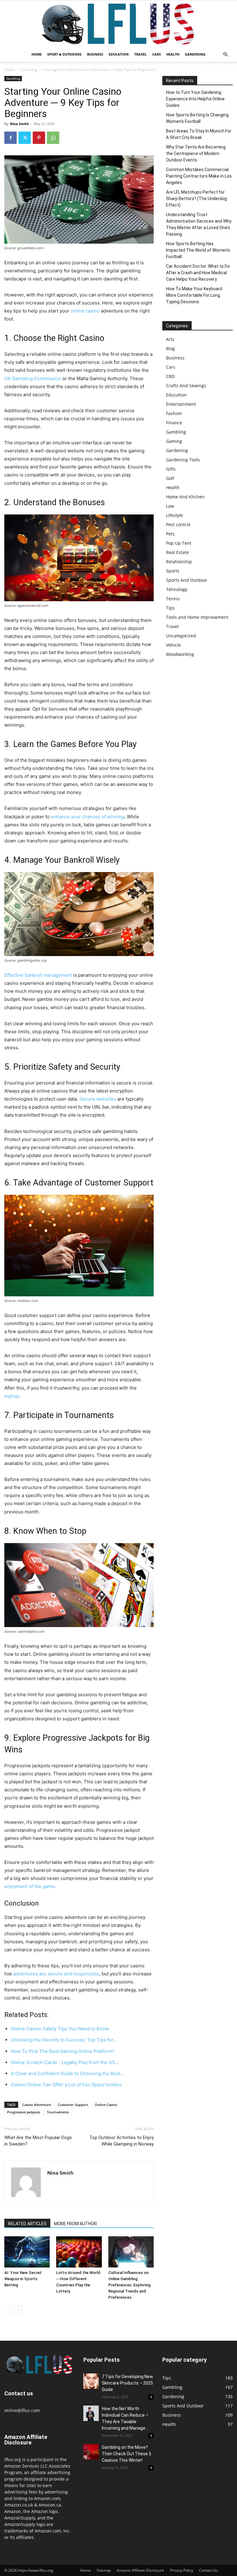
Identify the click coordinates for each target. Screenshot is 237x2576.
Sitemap (104, 2570)
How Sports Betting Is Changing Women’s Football (197, 118)
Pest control (178, 524)
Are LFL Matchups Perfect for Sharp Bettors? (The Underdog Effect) (196, 199)
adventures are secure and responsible (56, 1974)
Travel (140, 54)
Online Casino (106, 2105)
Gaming (174, 441)
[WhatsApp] (53, 138)
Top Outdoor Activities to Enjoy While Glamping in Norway (121, 2141)
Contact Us (208, 2570)
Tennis (173, 599)
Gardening (195, 54)
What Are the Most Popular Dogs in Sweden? (38, 2141)
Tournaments (58, 2112)
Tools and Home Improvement (197, 617)
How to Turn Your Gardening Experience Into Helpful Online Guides (195, 99)
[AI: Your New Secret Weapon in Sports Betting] (27, 2252)
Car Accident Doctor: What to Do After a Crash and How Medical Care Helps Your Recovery (198, 273)
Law (170, 506)
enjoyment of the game (29, 1886)
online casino (85, 311)
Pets (170, 534)
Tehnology (177, 589)
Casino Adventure (37, 2105)
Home (37, 54)
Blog (170, 348)
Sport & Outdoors (64, 54)
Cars (156, 54)
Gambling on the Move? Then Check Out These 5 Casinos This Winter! (127, 2454)
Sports (173, 571)
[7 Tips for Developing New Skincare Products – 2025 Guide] (91, 2381)
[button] (225, 55)
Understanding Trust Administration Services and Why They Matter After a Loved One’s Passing (199, 224)
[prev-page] (8, 2310)
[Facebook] (10, 138)
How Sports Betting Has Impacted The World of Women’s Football (198, 250)
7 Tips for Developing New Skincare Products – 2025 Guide (127, 2383)
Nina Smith (19, 124)
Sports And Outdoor (187, 580)
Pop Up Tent (179, 543)
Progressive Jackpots (24, 2112)
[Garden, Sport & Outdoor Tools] (118, 24)
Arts (170, 339)
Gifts (171, 469)
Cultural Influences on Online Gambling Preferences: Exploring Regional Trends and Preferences (129, 2285)
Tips (170, 608)
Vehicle (173, 645)
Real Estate (177, 552)
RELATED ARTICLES (27, 2224)
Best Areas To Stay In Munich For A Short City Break (199, 134)
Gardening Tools (183, 460)
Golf (170, 478)
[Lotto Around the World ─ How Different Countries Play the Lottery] (79, 2252)
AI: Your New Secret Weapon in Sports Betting (23, 2279)
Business (95, 54)
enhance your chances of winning (88, 817)
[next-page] (18, 2310)
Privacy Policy (182, 2570)
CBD (170, 376)
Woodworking (180, 654)
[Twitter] (25, 138)
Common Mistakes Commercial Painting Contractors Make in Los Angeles (199, 176)
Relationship (179, 562)
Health (173, 54)
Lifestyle (175, 515)
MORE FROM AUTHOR (75, 2224)
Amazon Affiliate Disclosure (140, 2570)
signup (12, 1396)
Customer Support (73, 2105)
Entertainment (181, 404)
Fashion (174, 413)
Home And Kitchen (185, 497)
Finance (174, 423)
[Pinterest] (39, 138)
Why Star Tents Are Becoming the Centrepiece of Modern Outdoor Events (196, 153)
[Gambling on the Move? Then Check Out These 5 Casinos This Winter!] (91, 2452)
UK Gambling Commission (33, 378)
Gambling (29, 70)
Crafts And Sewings (186, 386)
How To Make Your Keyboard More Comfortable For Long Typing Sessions (194, 295)
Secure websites (98, 1099)
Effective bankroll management (38, 975)
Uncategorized (181, 636)
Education (119, 54)
